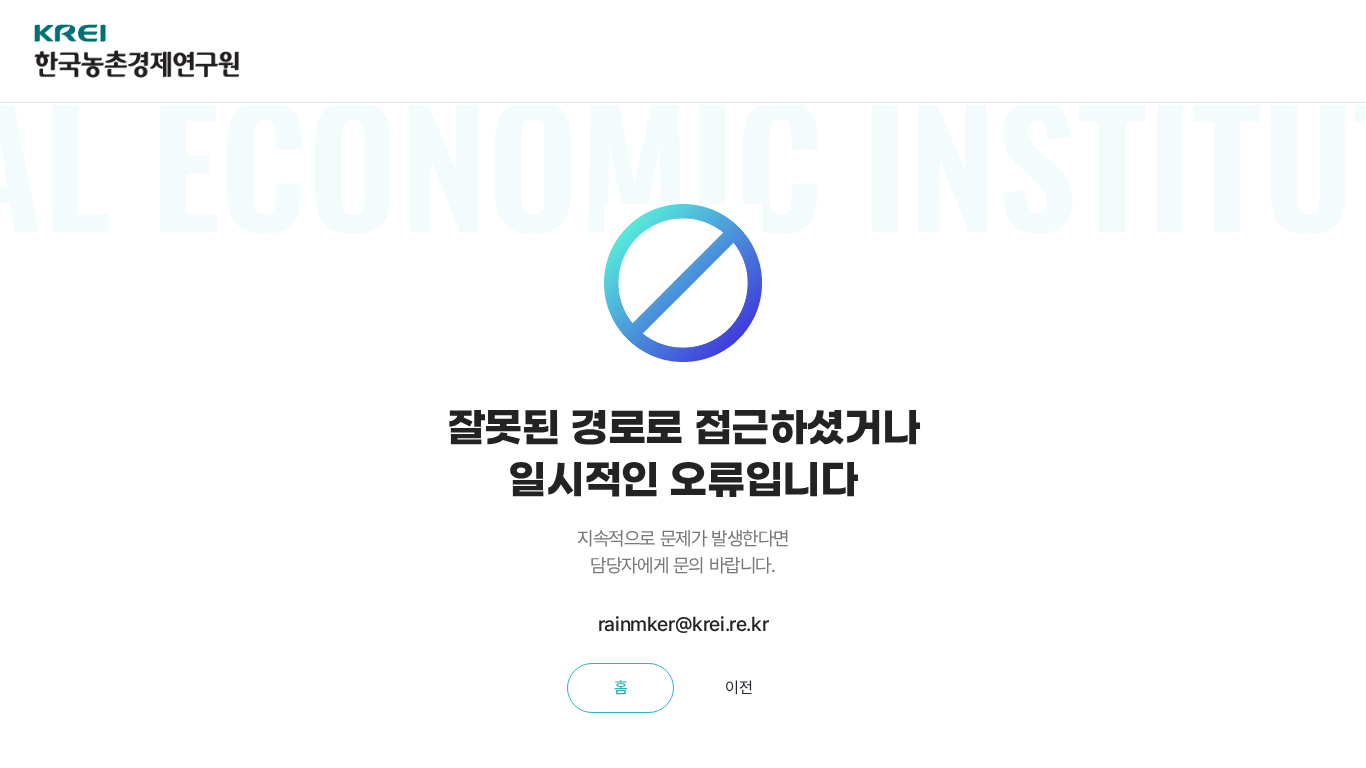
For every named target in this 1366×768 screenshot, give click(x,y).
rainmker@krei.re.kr (683, 624)
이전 (738, 687)
